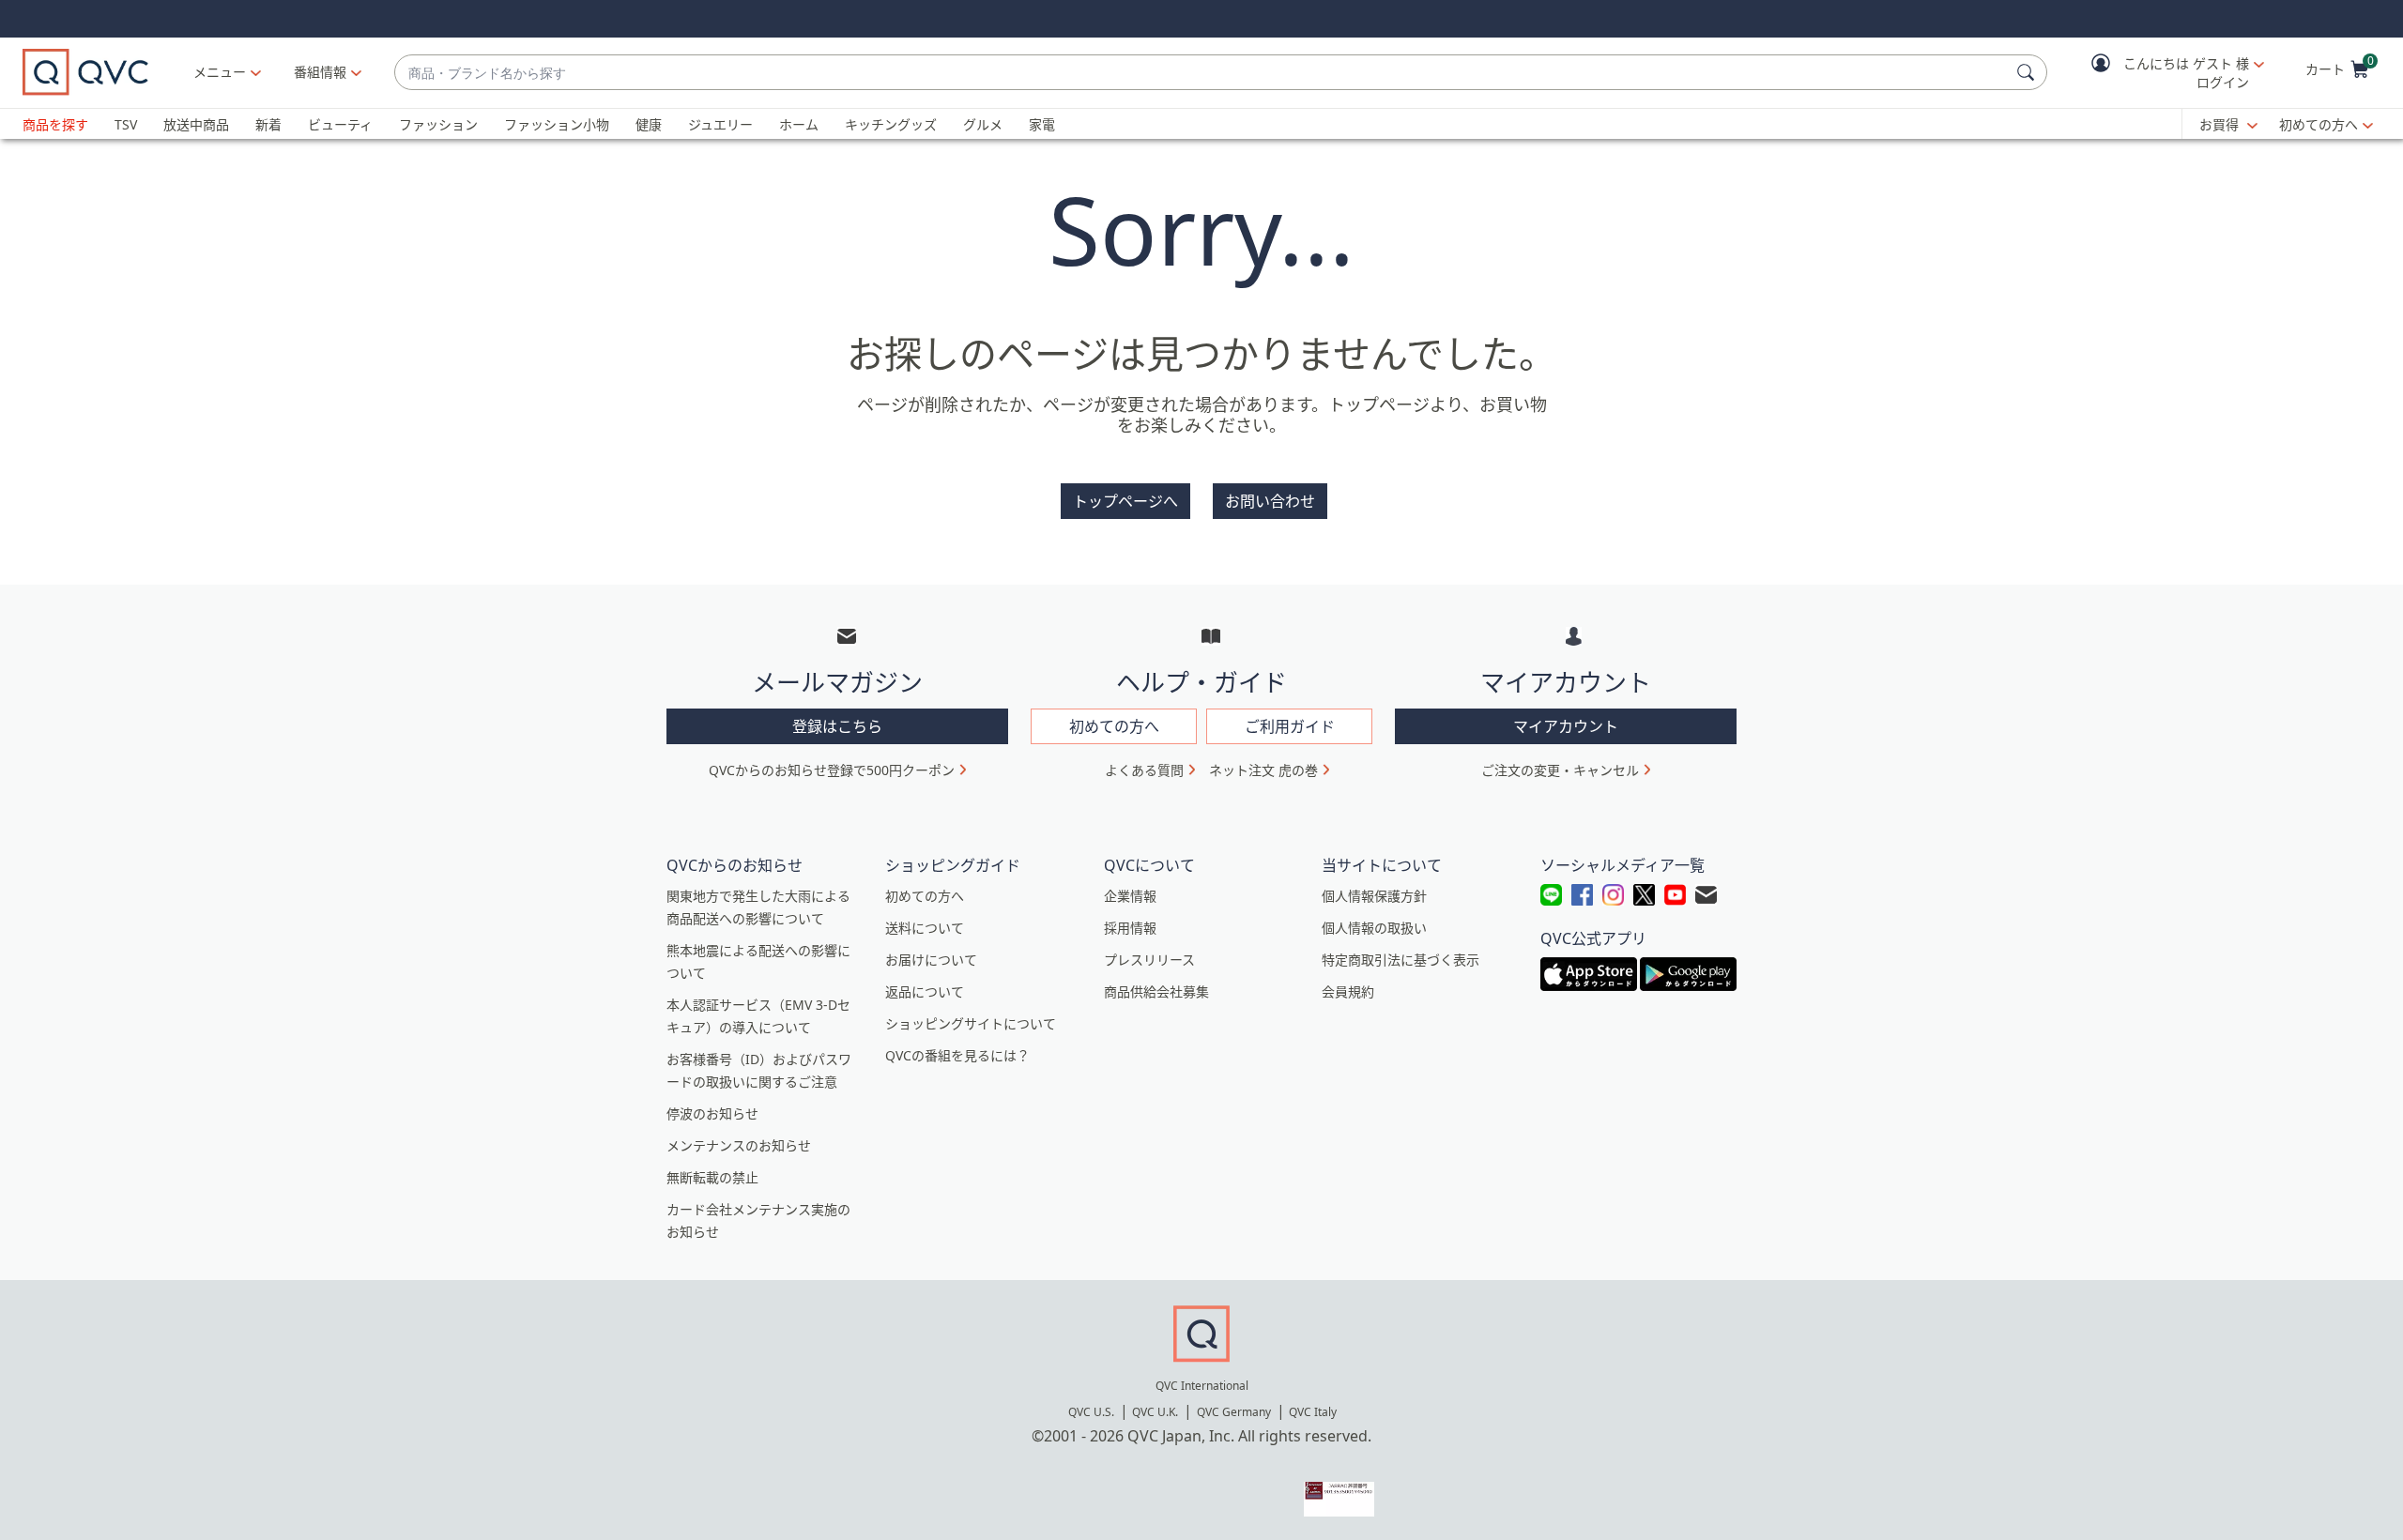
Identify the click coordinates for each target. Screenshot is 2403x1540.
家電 (1042, 124)
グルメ (983, 124)
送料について (925, 928)
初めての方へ (2319, 124)
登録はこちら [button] (837, 726)
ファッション (438, 124)
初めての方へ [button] (1114, 726)
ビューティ (340, 124)
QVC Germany (1234, 1412)
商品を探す (55, 124)
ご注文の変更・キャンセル (1560, 770)
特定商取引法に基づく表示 (1400, 960)
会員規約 (1348, 991)
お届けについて (931, 960)
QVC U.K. (1155, 1412)
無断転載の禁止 (712, 1177)
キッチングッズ (891, 124)
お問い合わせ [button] (1270, 501)
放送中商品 (196, 124)
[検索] (2028, 72)
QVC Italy (1313, 1412)
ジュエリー (720, 124)
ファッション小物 (557, 124)
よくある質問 (1144, 770)
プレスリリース (1149, 960)
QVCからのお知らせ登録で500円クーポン (832, 770)
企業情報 (1130, 896)
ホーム (799, 124)
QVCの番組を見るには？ (957, 1055)
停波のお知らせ (712, 1113)
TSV (126, 124)
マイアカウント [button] (1566, 726)
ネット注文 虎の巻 (1263, 770)
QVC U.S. (1091, 1412)
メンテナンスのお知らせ (739, 1145)
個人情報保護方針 (1374, 896)
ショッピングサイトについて (971, 1023)
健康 (649, 124)
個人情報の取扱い (1374, 928)
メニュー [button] (220, 72)
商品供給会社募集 (1156, 991)
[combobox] (1202, 73)
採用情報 (1130, 928)
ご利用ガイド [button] (1290, 726)
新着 (268, 124)
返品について (925, 991)
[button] (2165, 73)
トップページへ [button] (1125, 501)
